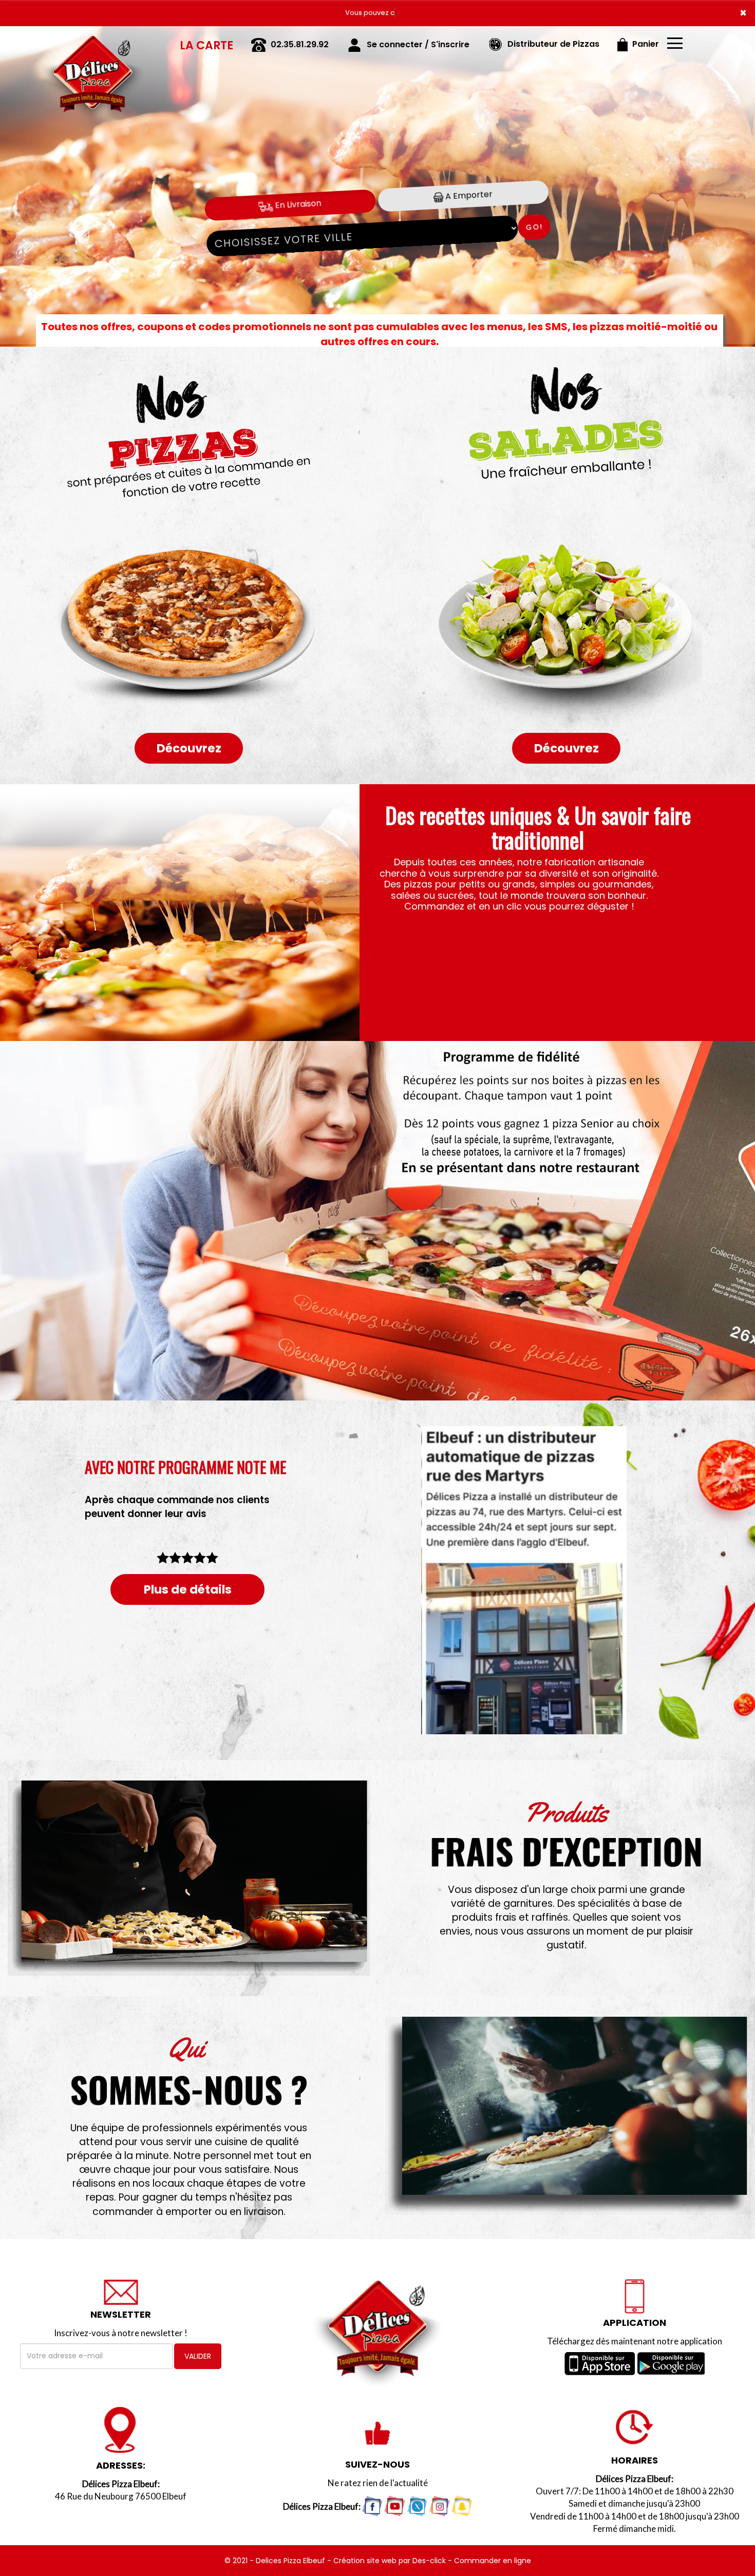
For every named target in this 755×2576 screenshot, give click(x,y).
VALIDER (198, 2356)
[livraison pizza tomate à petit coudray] (189, 1878)
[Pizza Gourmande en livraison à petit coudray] (189, 913)
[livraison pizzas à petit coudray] (92, 41)
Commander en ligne (493, 2561)
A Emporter (468, 195)
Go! (534, 227)
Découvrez (189, 748)
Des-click (429, 2561)
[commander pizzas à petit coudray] (566, 2116)
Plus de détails (188, 1589)
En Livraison (297, 204)
